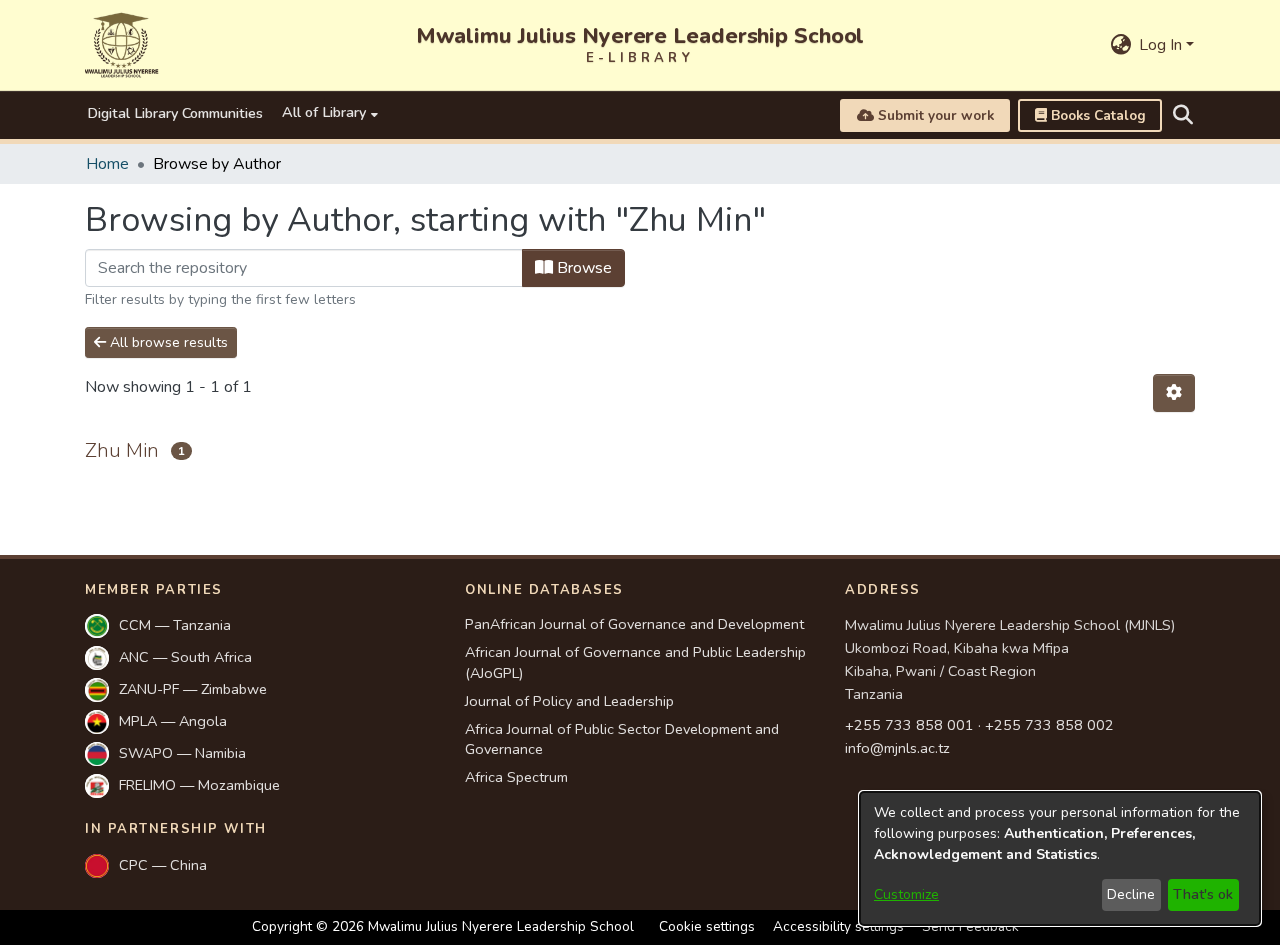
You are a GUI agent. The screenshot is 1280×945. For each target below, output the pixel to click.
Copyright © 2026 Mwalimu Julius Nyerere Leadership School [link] (443, 926)
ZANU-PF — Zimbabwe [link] (193, 689)
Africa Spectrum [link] (516, 777)
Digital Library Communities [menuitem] (175, 113)
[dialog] (1060, 858)
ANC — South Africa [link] (185, 657)
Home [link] (107, 164)
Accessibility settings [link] (838, 926)
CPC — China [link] (163, 865)
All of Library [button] (324, 112)
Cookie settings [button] (707, 926)
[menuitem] (329, 115)
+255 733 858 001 (909, 725)
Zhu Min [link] (122, 450)
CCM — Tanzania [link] (175, 625)
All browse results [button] (167, 342)
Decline (1131, 894)
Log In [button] (1162, 45)
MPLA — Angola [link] (173, 721)
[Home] (122, 45)
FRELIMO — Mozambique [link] (199, 785)
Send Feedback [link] (970, 926)
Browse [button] (582, 268)
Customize (906, 894)
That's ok (1203, 894)
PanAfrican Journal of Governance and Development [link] (634, 624)
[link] (1090, 115)
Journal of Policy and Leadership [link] (569, 701)
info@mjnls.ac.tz (897, 748)
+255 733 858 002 (1049, 725)
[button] (1120, 45)
